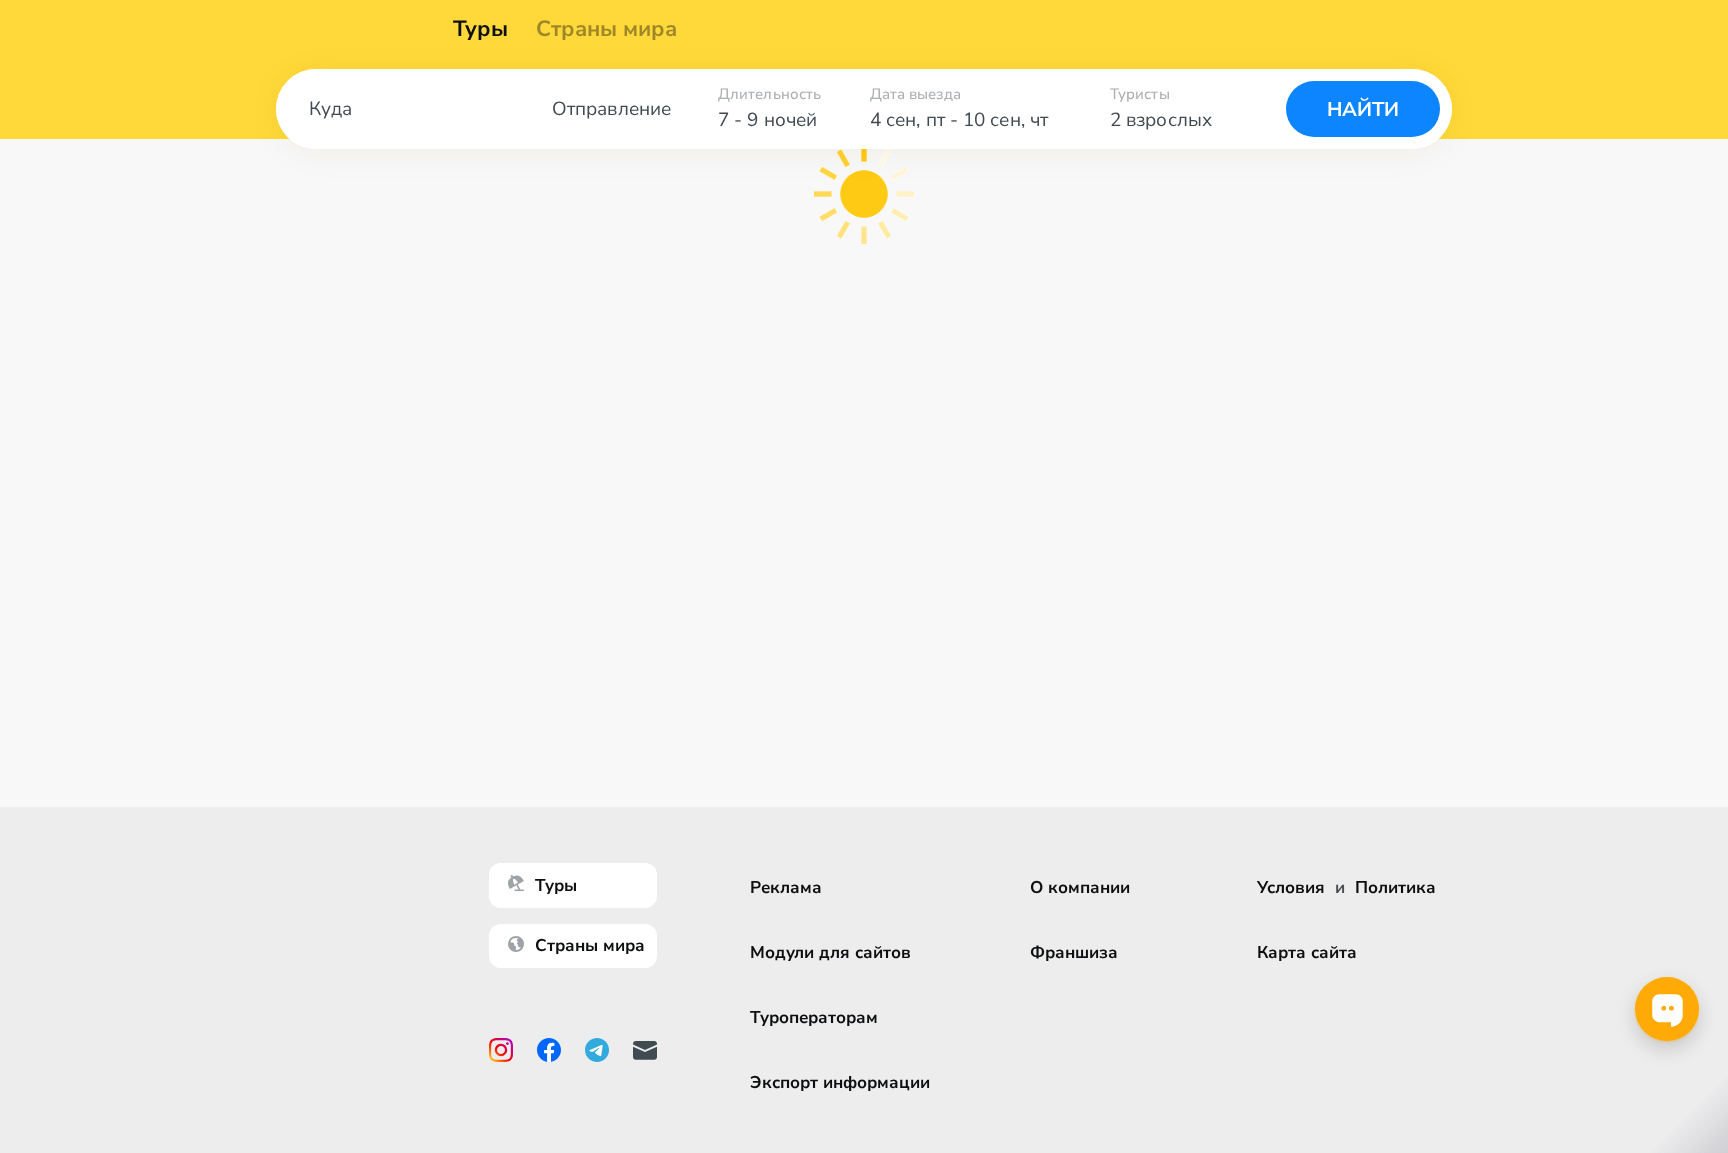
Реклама (786, 887)
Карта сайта (1307, 952)
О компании (1080, 887)
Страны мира (606, 29)
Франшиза (1074, 952)
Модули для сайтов (830, 952)
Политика (1395, 887)
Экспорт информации (840, 1082)
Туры (480, 29)
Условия (1291, 887)
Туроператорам (814, 1017)
